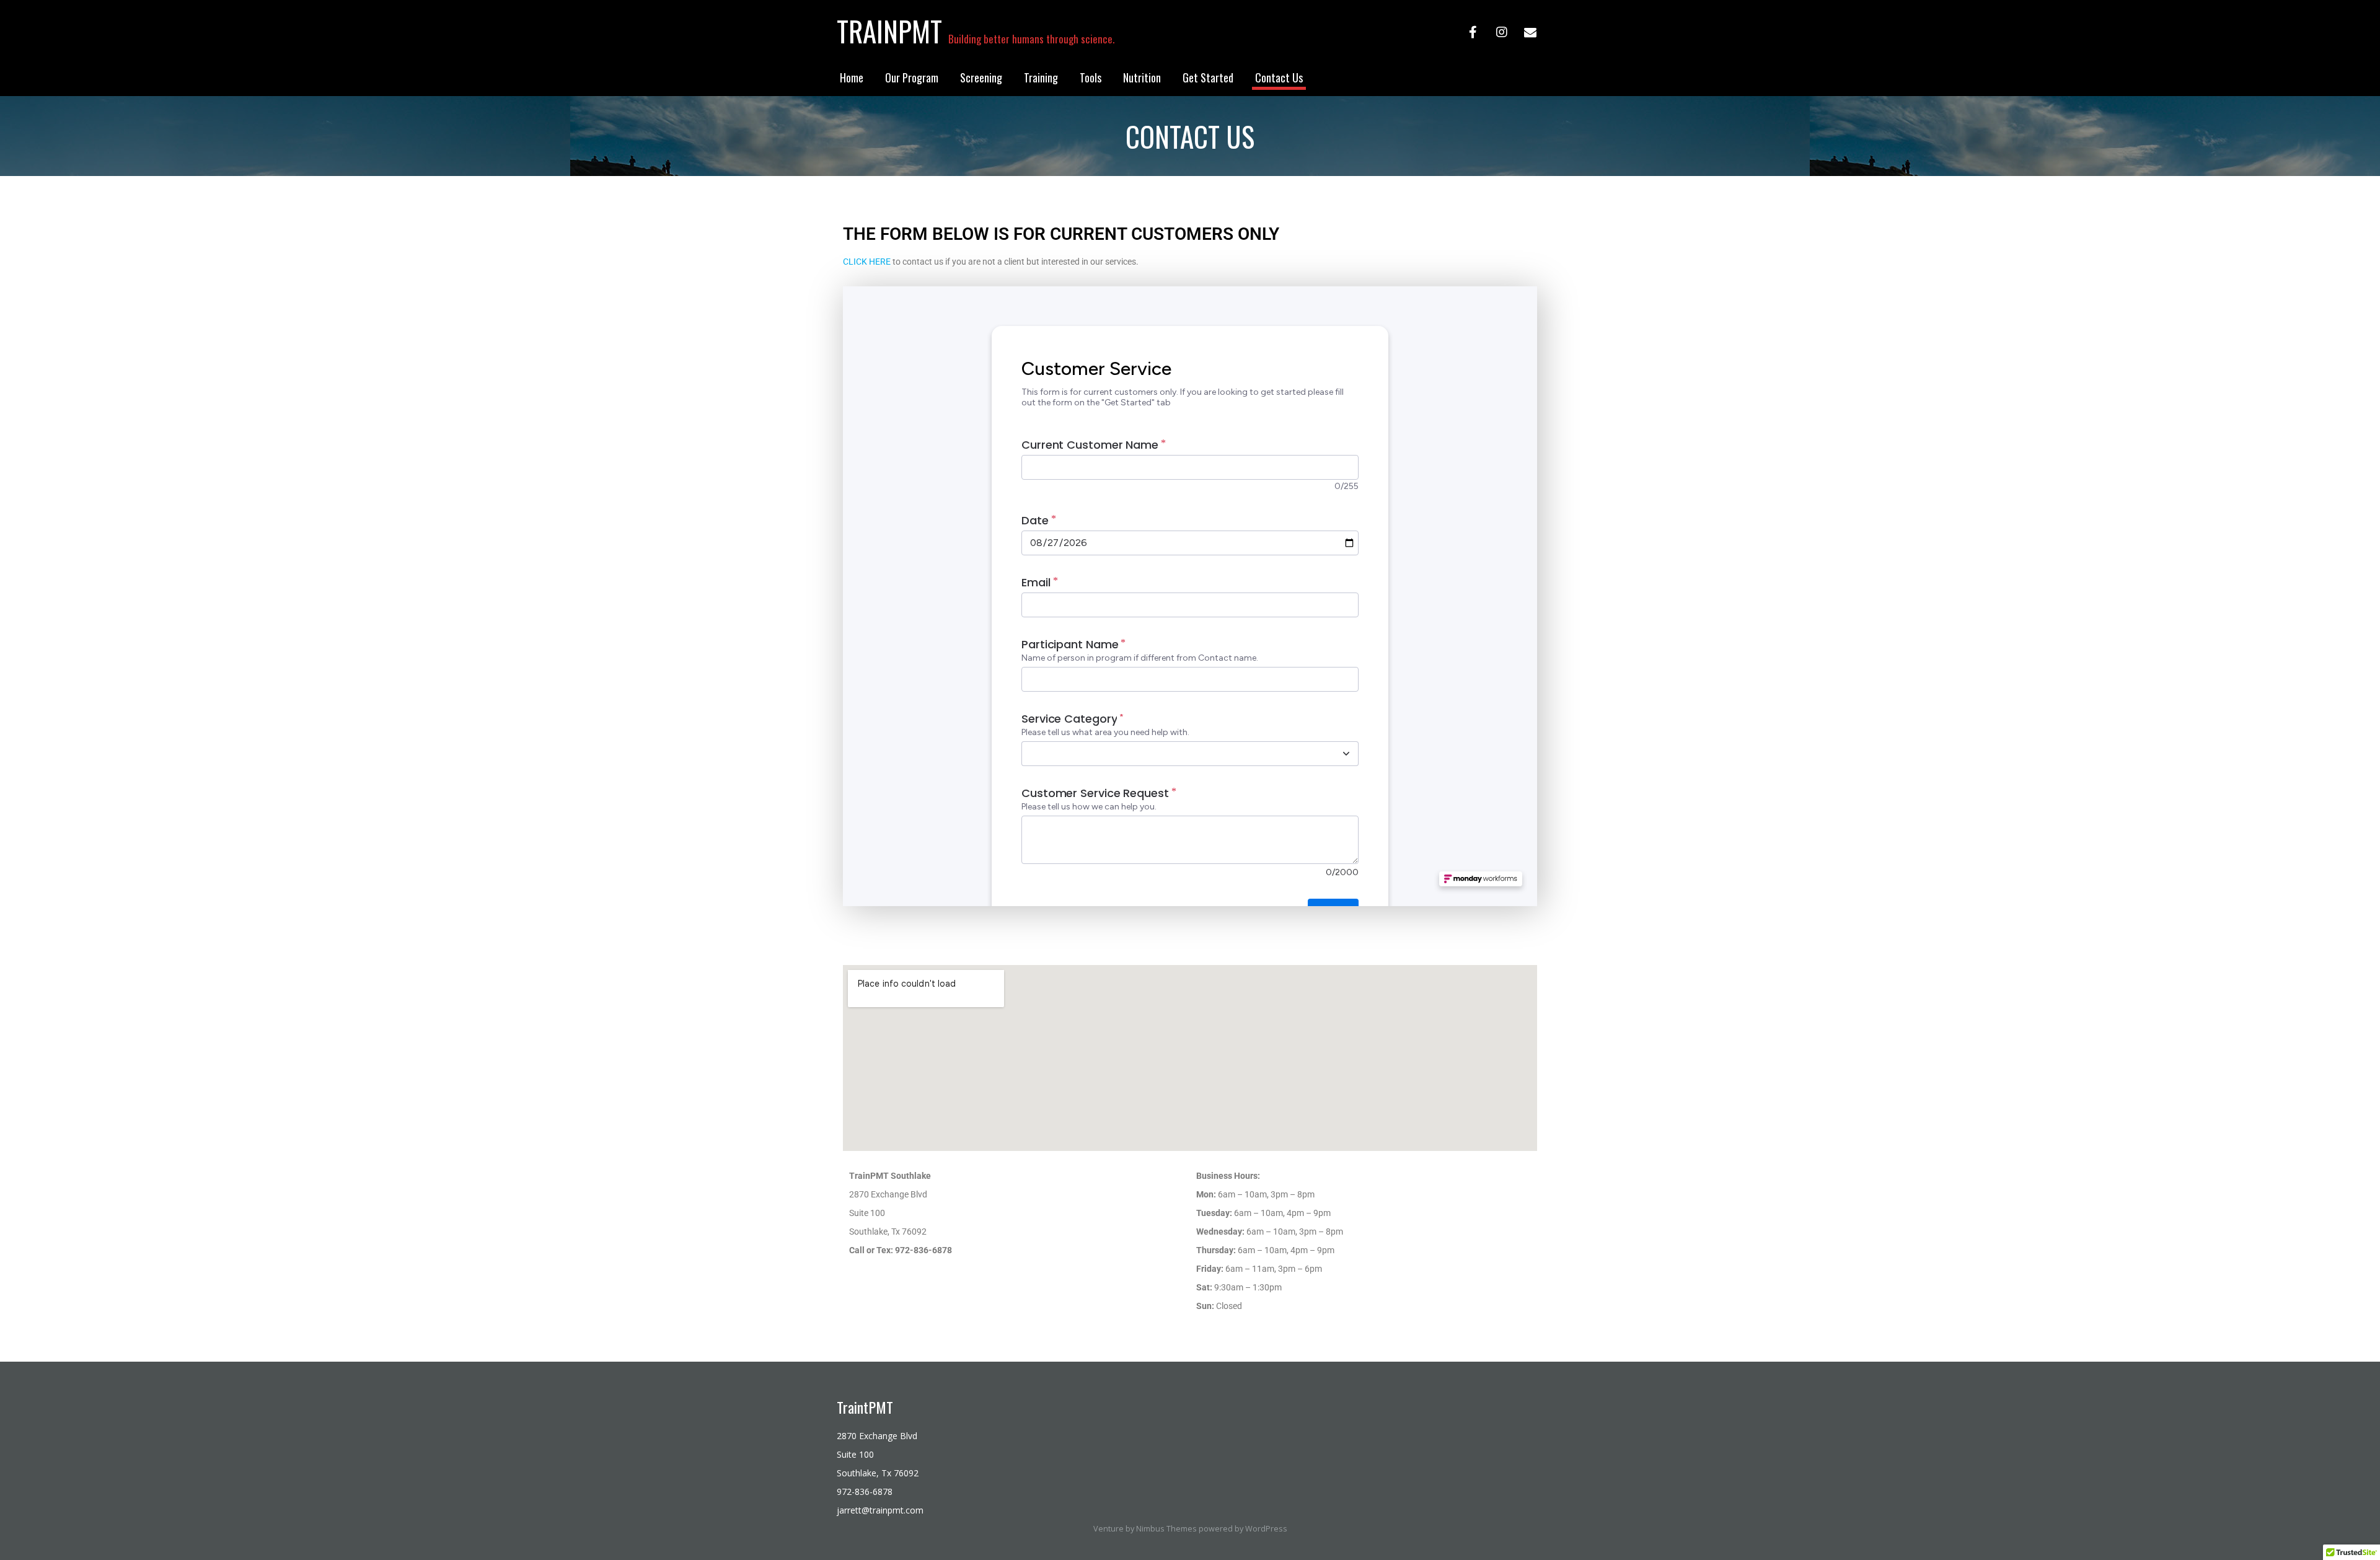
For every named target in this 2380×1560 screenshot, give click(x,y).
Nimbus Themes (1166, 1529)
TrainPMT (889, 31)
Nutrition (1142, 77)
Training (1041, 77)
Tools (1091, 77)
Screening (981, 77)
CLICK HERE (867, 262)
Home (852, 77)
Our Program (912, 77)
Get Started (1208, 77)
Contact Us (1279, 77)
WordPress (1266, 1529)
